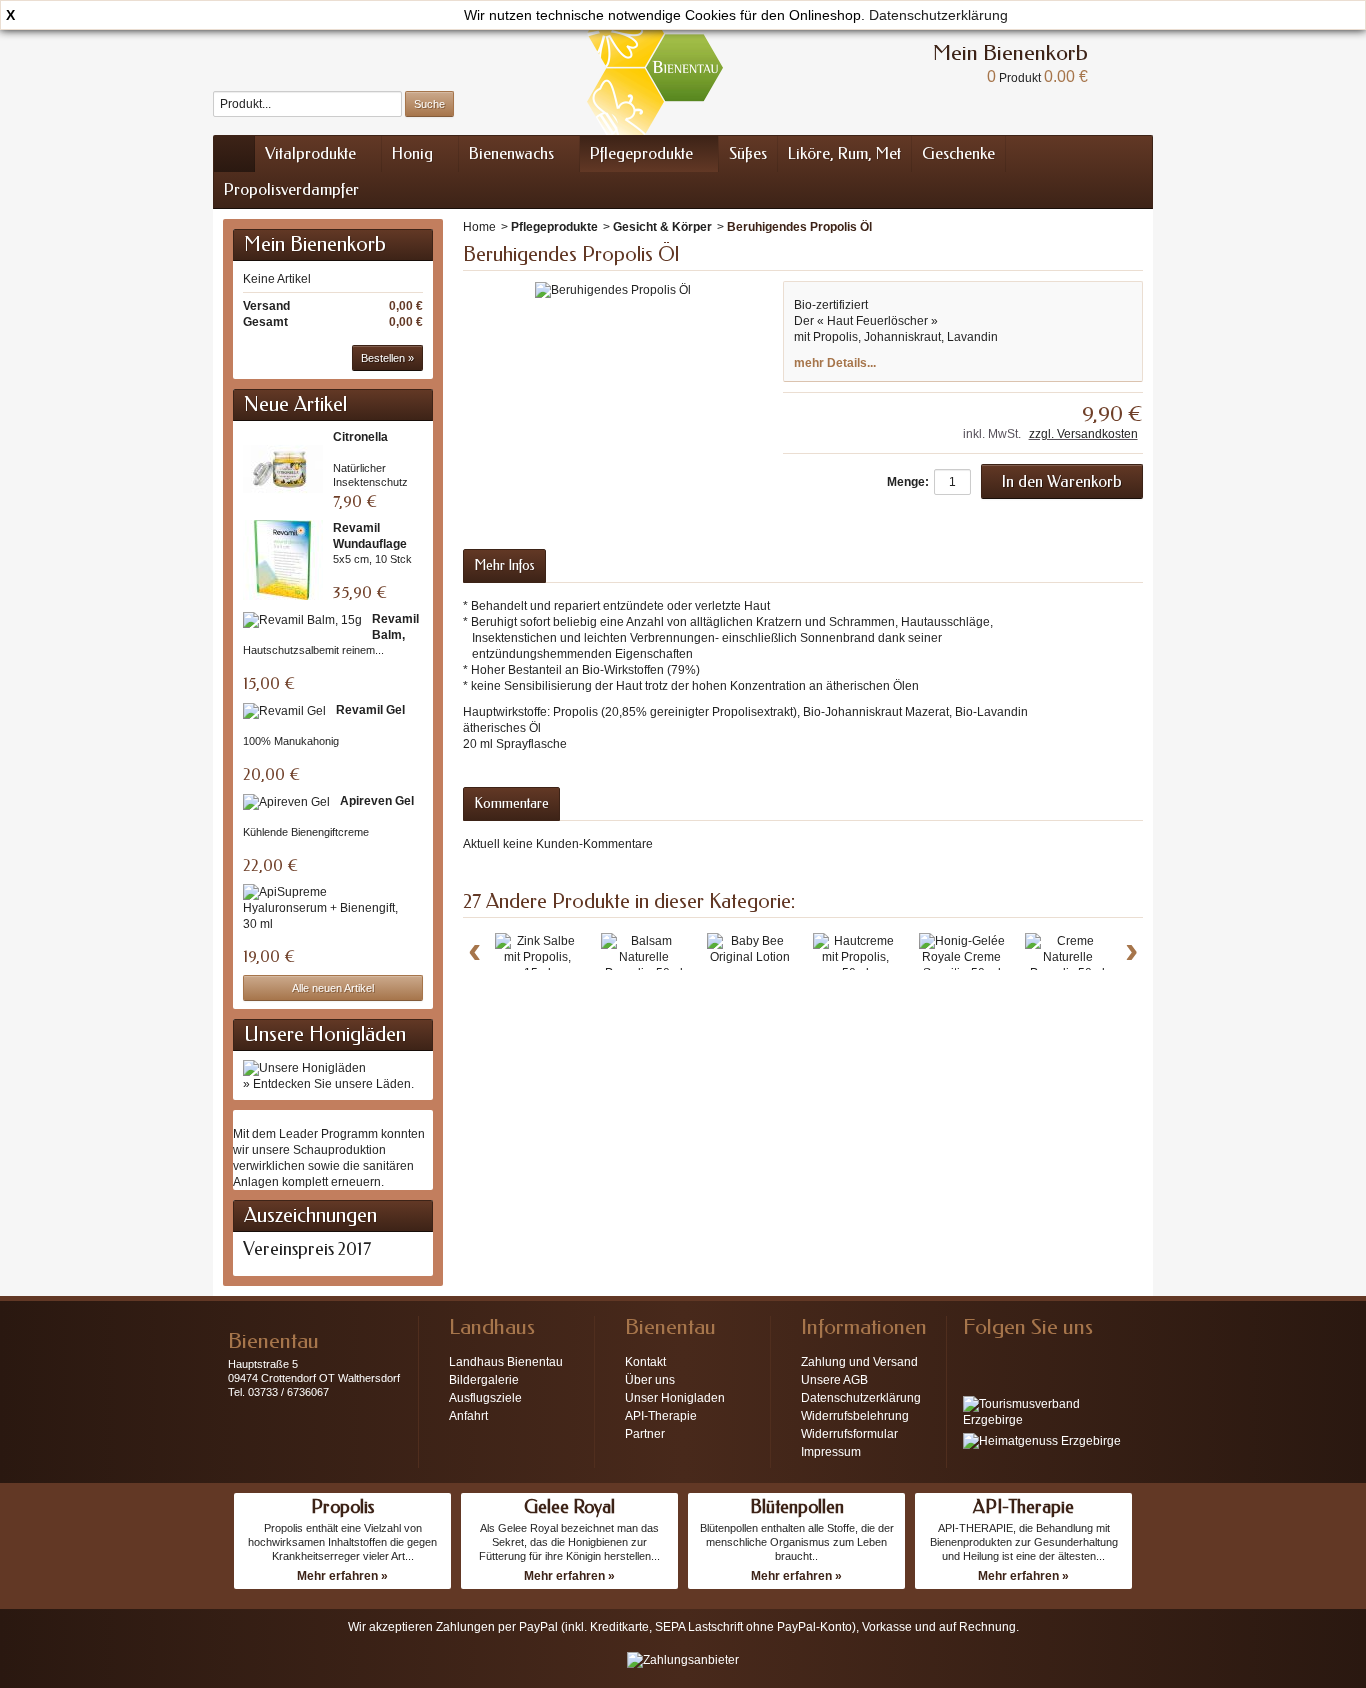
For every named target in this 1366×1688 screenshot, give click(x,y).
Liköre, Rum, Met (844, 153)
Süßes (748, 153)
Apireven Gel (377, 801)
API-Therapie (661, 1416)
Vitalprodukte (310, 153)
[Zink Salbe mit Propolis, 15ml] (538, 957)
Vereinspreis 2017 (307, 1249)
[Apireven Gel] (286, 801)
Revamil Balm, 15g (395, 635)
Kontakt (645, 1362)
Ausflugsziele (485, 1398)
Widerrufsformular (849, 1434)
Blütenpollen (797, 1507)
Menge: (908, 482)
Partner (645, 1434)
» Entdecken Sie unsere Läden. (328, 1084)
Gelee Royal (569, 1507)
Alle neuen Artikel (333, 988)
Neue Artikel (295, 404)
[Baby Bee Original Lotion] (750, 949)
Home (479, 227)
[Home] (234, 154)
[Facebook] (977, 1357)
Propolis (342, 1507)
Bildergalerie (484, 1380)
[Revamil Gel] (284, 710)
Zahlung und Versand (859, 1362)
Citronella (360, 437)
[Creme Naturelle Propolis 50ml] (1068, 957)
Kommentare (511, 803)
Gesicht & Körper (662, 227)
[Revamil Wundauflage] (283, 560)
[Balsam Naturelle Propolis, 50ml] (644, 957)
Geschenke (958, 153)
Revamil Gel (370, 710)
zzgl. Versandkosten (1083, 434)
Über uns (650, 1380)
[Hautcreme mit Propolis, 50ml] (856, 957)
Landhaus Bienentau (506, 1362)
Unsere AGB (834, 1380)
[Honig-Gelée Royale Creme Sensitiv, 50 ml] (962, 957)
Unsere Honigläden (325, 1034)
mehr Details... (835, 363)
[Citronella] (283, 469)
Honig (412, 153)
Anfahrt (468, 1416)
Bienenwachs (511, 153)
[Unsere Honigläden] (304, 1067)
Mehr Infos (504, 565)
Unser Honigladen (675, 1398)
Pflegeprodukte (641, 153)
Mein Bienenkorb (315, 244)
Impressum (831, 1452)
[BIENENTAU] (655, 67)
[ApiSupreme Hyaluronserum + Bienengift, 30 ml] (328, 908)
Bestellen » (387, 358)
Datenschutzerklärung (938, 15)
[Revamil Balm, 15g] (302, 619)
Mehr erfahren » (342, 1576)
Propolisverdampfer (291, 189)
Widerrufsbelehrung (855, 1416)
